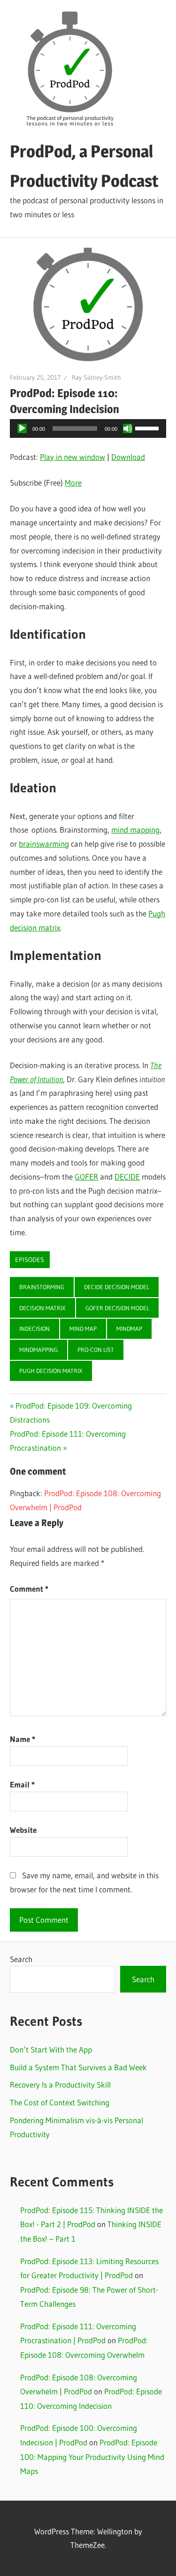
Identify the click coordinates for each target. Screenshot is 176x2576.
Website (23, 1830)
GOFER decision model (117, 1308)
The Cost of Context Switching (60, 2102)
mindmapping (38, 1350)
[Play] (22, 428)
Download (128, 457)
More (73, 483)
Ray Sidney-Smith (96, 377)
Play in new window (73, 457)
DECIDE (127, 1177)
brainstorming (42, 1287)
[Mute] (128, 428)
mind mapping (135, 830)
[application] (88, 428)
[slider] (148, 428)
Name (23, 1739)
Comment (29, 1589)
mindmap (129, 1329)
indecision (34, 1329)
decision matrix (42, 1308)
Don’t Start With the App (51, 2049)
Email (22, 1784)
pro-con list (96, 1350)
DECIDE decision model (117, 1287)
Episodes (30, 1260)
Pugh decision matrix (51, 1371)
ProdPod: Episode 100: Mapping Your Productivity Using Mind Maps (92, 2457)
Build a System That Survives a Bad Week (78, 2067)
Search (21, 1959)
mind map (83, 1329)
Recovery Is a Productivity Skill (60, 2085)
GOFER (86, 1177)
